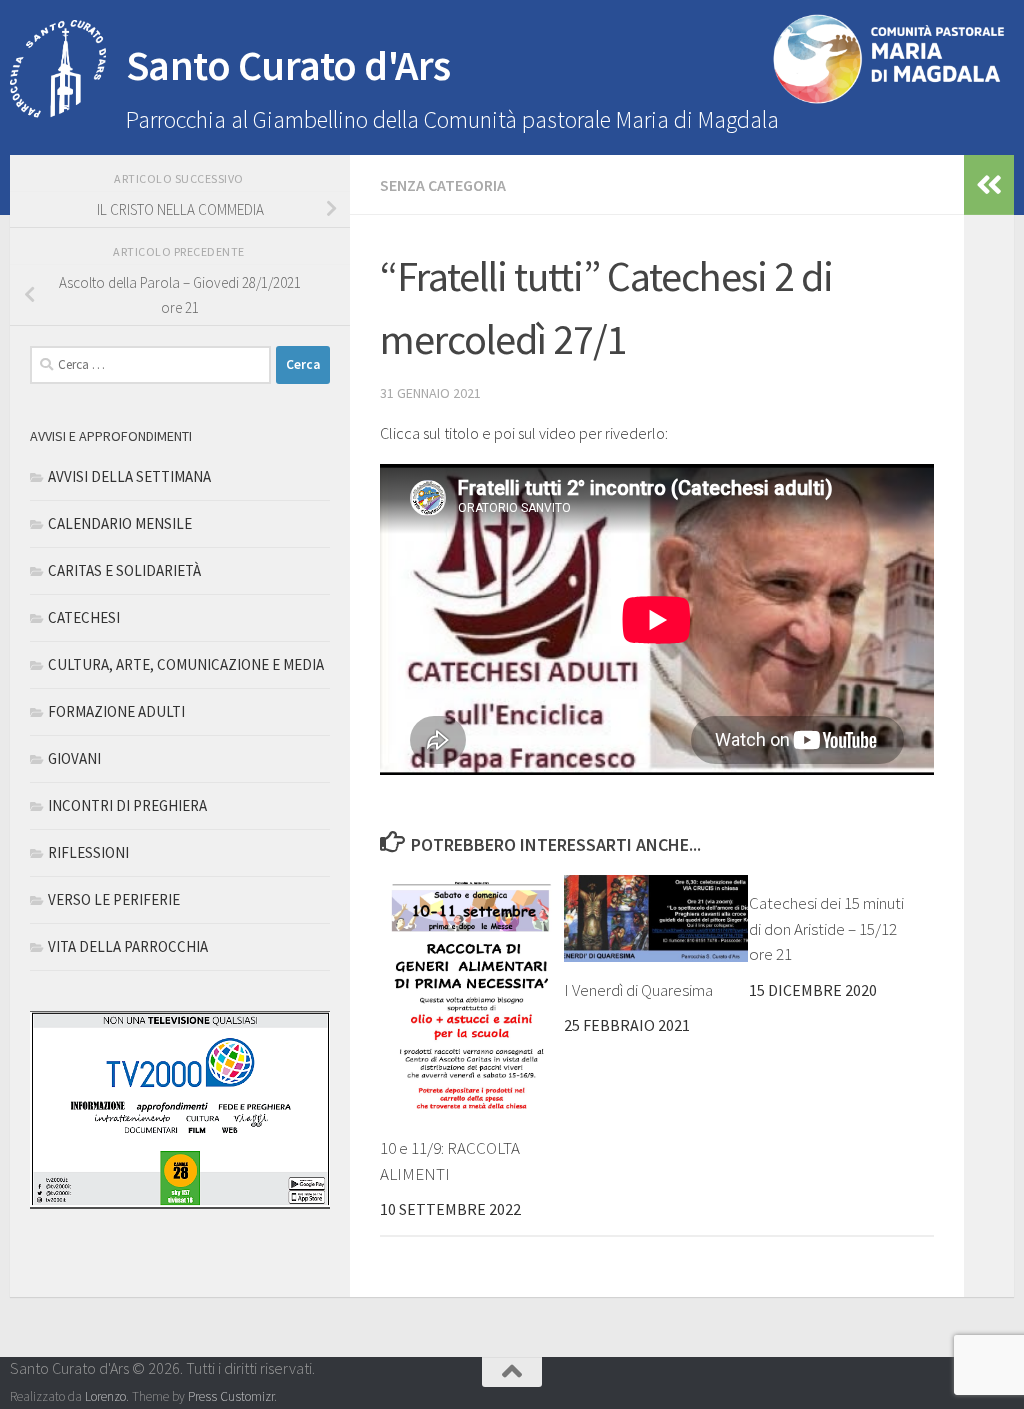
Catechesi (84, 617)
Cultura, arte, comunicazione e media (186, 664)
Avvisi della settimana (129, 476)
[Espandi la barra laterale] (989, 185)
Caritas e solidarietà (124, 570)
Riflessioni (88, 852)
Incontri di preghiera (127, 805)
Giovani (74, 758)
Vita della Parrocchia (128, 946)
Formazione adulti (116, 711)
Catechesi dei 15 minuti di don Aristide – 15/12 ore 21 (826, 928)
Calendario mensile (120, 523)
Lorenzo (105, 1396)
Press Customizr (231, 1396)
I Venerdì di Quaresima (638, 990)
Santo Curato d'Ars (288, 65)
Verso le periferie (114, 899)
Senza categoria (443, 185)
